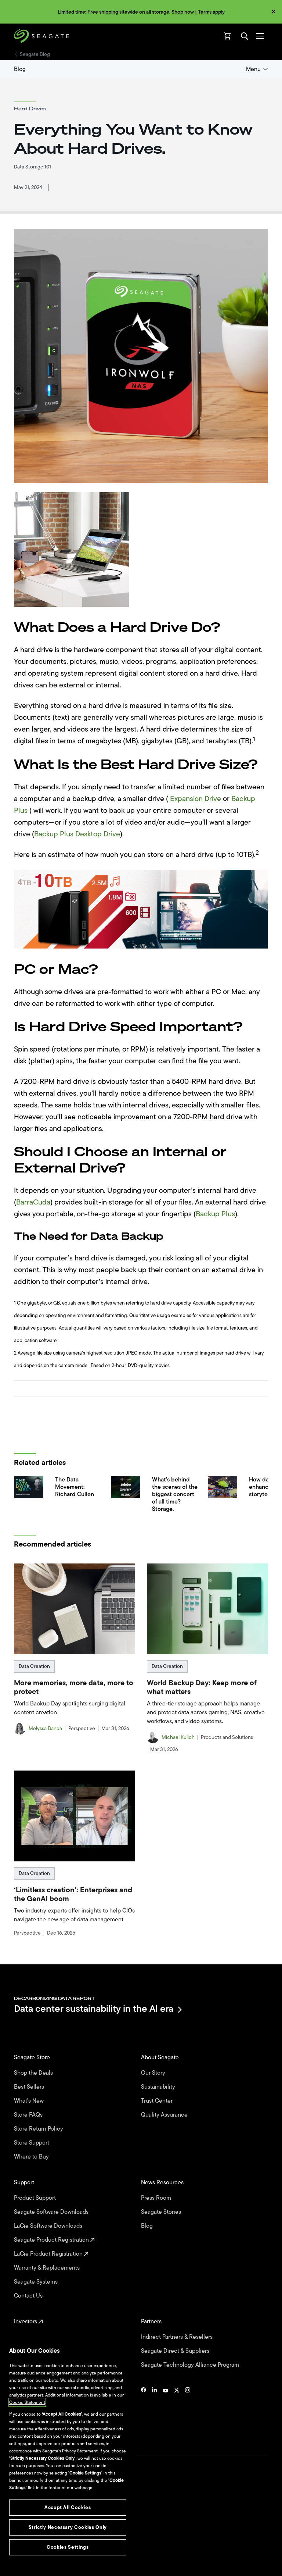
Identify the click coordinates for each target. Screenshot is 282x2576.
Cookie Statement (27, 2402)
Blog (20, 69)
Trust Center (158, 2101)
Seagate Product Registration (52, 2240)
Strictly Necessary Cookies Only (68, 2527)
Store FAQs (29, 2115)
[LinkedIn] (155, 2412)
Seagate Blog (35, 54)
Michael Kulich (178, 1737)
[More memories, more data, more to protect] (75, 1609)
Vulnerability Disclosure (37, 2546)
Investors (26, 2321)
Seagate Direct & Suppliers (176, 2351)
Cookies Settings (31, 2558)
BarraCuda (33, 1202)
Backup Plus (215, 1214)
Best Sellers (30, 2087)
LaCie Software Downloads (49, 2226)
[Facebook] (144, 2412)
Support (25, 2182)
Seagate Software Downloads (52, 2212)
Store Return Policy (39, 2129)
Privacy (21, 2534)
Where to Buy (32, 2157)
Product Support (36, 2198)
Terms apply (211, 12)
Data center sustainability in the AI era (94, 2009)
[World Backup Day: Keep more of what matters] (207, 1609)
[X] (177, 2412)
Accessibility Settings (35, 2564)
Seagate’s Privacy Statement (70, 2451)
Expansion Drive (196, 799)
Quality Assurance (165, 2115)
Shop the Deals (35, 2073)
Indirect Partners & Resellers (178, 2337)
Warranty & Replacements (48, 2268)
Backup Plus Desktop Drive (77, 834)
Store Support (32, 2143)
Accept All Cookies (68, 2507)
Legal (19, 2521)
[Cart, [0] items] (228, 36)
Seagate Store (33, 2057)
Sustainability (159, 2087)
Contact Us (29, 2296)
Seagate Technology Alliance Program (191, 2365)
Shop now (183, 12)
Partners (152, 2321)
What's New (30, 2101)
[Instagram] (188, 2412)
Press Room (157, 2198)
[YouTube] (166, 2412)
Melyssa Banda (45, 1729)
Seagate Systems (37, 2282)
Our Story (154, 2073)
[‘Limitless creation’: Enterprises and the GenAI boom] (75, 1816)
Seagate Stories (162, 2212)
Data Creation (34, 1666)
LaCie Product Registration (49, 2254)
